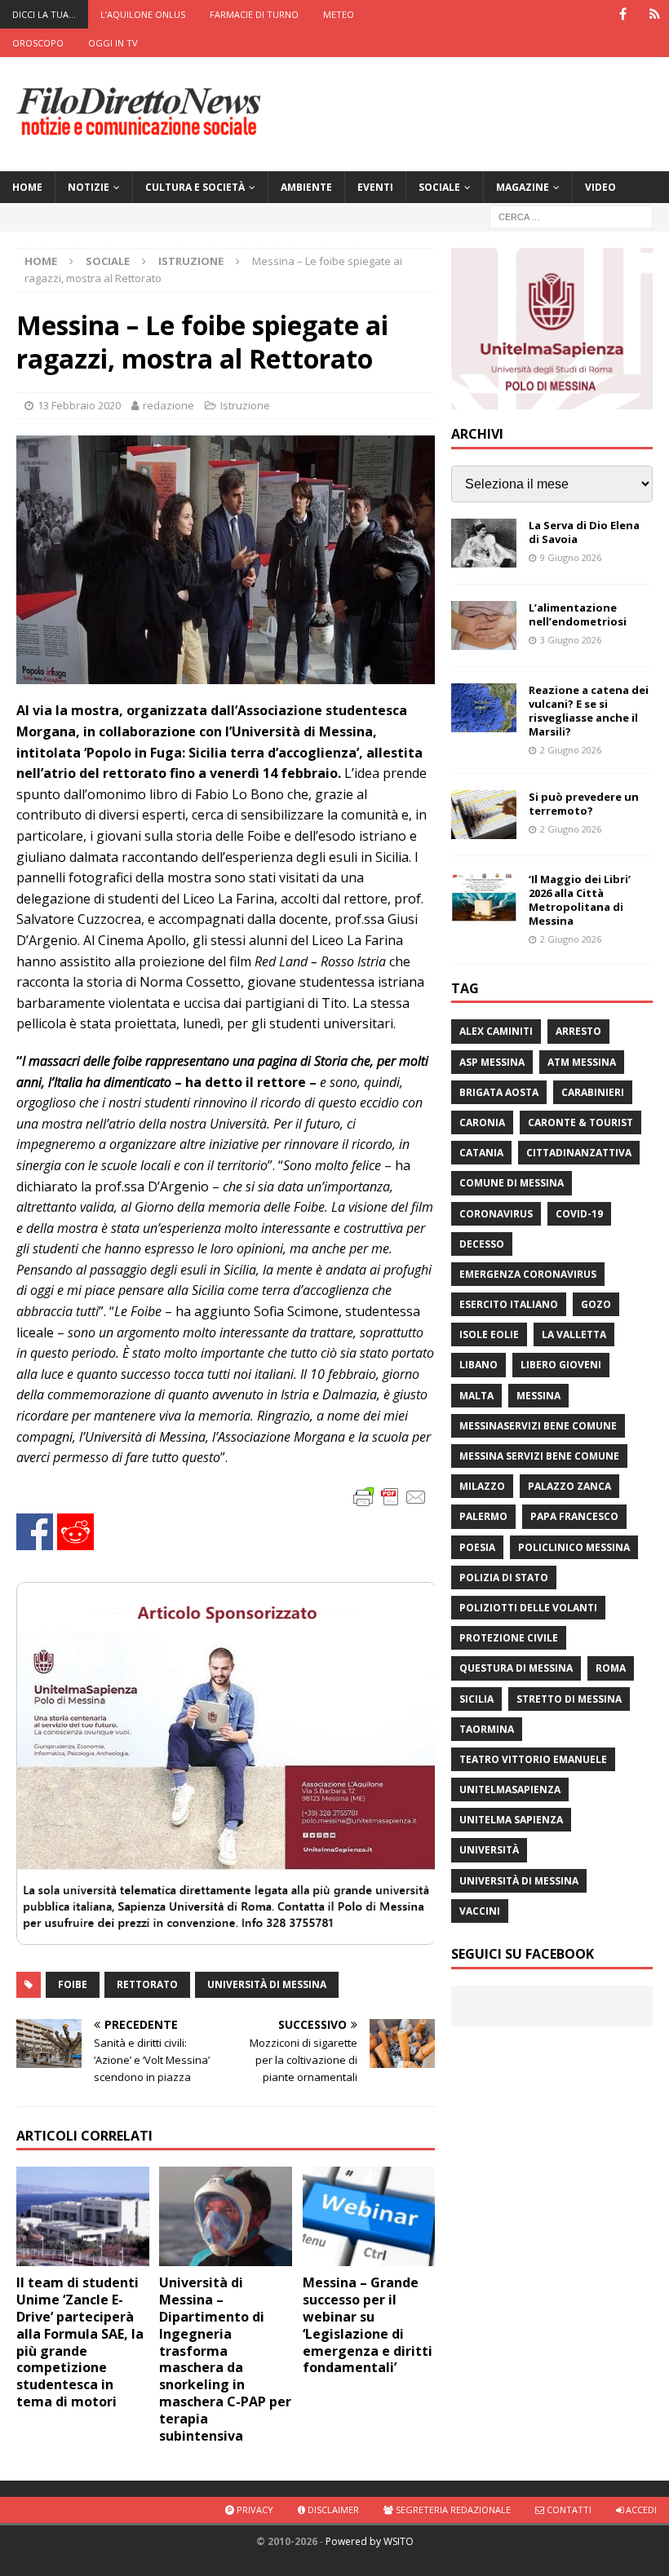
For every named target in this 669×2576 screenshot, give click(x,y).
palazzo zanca (569, 1486)
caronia (482, 1122)
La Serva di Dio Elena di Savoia (584, 532)
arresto (578, 1031)
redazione (168, 405)
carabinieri (593, 1092)
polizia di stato (504, 1577)
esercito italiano (509, 1304)
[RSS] (655, 14)
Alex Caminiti (496, 1031)
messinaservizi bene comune (538, 1426)
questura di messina (516, 1668)
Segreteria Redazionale (452, 2510)
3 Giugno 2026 (571, 640)
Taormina (487, 1729)
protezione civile (509, 1638)
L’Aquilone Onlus (143, 14)
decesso (482, 1244)
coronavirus (496, 1214)
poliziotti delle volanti (528, 1608)
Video (600, 187)
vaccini (480, 1911)
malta (476, 1396)
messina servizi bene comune (539, 1456)
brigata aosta (499, 1092)
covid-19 (579, 1214)
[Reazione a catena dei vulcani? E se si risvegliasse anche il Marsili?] (484, 708)
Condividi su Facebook (35, 1532)
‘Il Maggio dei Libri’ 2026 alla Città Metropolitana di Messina (580, 900)
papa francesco (574, 1516)
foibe (73, 1984)
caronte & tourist (580, 1122)
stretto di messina (569, 1699)
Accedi (640, 2510)
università (489, 1850)
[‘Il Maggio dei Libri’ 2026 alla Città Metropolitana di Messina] (484, 897)
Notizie (89, 187)
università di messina (267, 1984)
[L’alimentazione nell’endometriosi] (484, 625)
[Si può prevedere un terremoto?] (484, 815)
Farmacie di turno (254, 14)
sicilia (476, 1699)
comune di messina (512, 1183)
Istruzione (245, 405)
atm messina (582, 1062)
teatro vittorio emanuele (533, 1759)
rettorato (147, 1984)
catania (481, 1153)
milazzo (482, 1486)
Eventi (375, 187)
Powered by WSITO (370, 2541)
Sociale (439, 187)
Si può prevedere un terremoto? (584, 804)
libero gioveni (561, 1365)
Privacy (254, 2510)
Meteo (339, 14)
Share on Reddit (75, 1532)
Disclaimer (332, 2510)
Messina (538, 1396)
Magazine (523, 187)
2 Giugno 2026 (571, 750)
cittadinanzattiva (579, 1153)
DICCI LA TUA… (44, 14)
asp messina (492, 1062)
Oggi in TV (113, 43)
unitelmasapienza (510, 1790)
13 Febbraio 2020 (79, 405)
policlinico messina (574, 1547)
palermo (483, 1516)
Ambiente (306, 187)
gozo (596, 1304)
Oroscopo (38, 43)
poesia (477, 1547)
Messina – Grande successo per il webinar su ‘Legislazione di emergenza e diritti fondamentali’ (368, 2325)
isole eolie (489, 1334)
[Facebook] (623, 14)
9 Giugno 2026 (571, 557)
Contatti (568, 2510)
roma (611, 1668)
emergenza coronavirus (528, 1274)
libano (478, 1365)
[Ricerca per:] (571, 216)
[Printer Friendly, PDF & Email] (390, 1496)
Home (27, 187)
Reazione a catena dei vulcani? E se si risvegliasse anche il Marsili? (589, 711)
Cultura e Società (195, 187)
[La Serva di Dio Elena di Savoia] (484, 543)
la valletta (574, 1334)
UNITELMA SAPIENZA (511, 1820)
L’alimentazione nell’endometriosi (578, 614)
